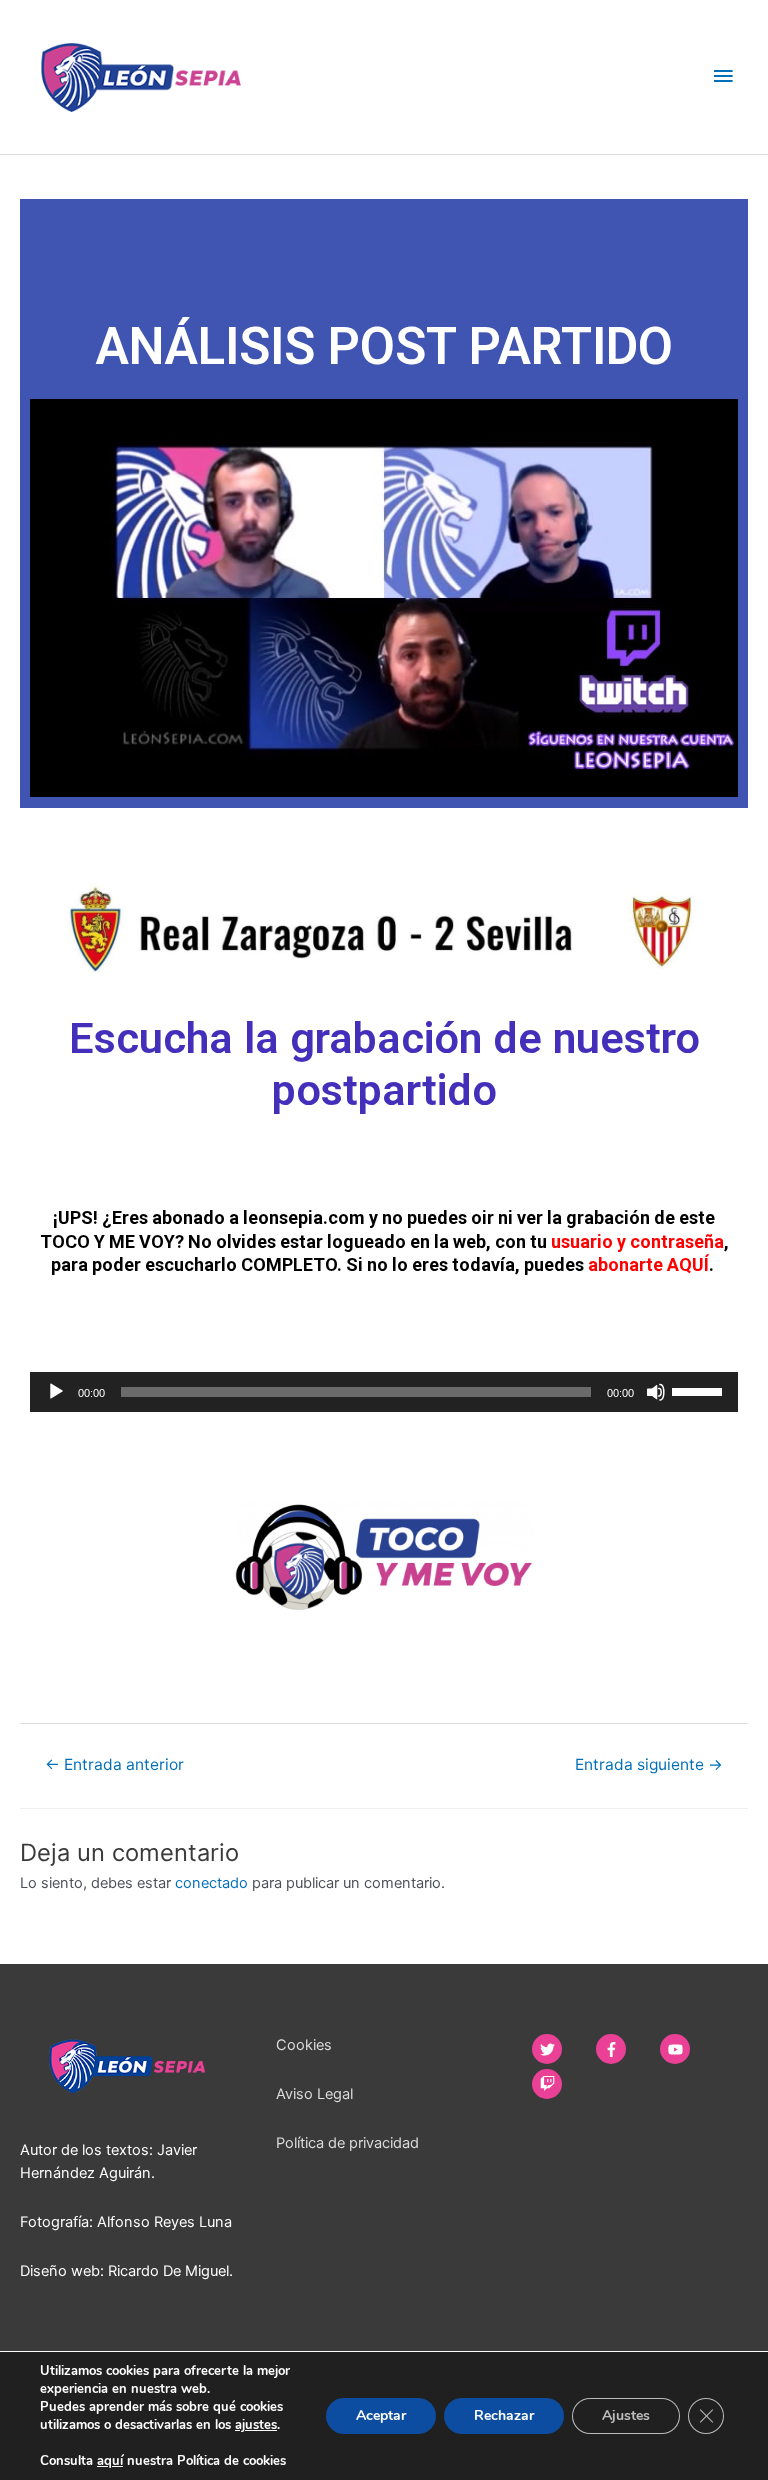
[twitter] (562, 2049)
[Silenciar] (656, 1392)
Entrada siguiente (649, 1764)
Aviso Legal (314, 2094)
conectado (211, 1883)
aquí (110, 2461)
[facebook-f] (626, 2049)
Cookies (304, 2045)
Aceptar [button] (381, 2415)
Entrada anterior (114, 1764)
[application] (384, 1392)
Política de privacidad (347, 2143)
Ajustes (626, 2415)
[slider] (700, 1390)
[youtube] (690, 2049)
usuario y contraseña (637, 1241)
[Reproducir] (56, 1392)
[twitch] (554, 2084)
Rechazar (504, 2415)
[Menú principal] (723, 77)
